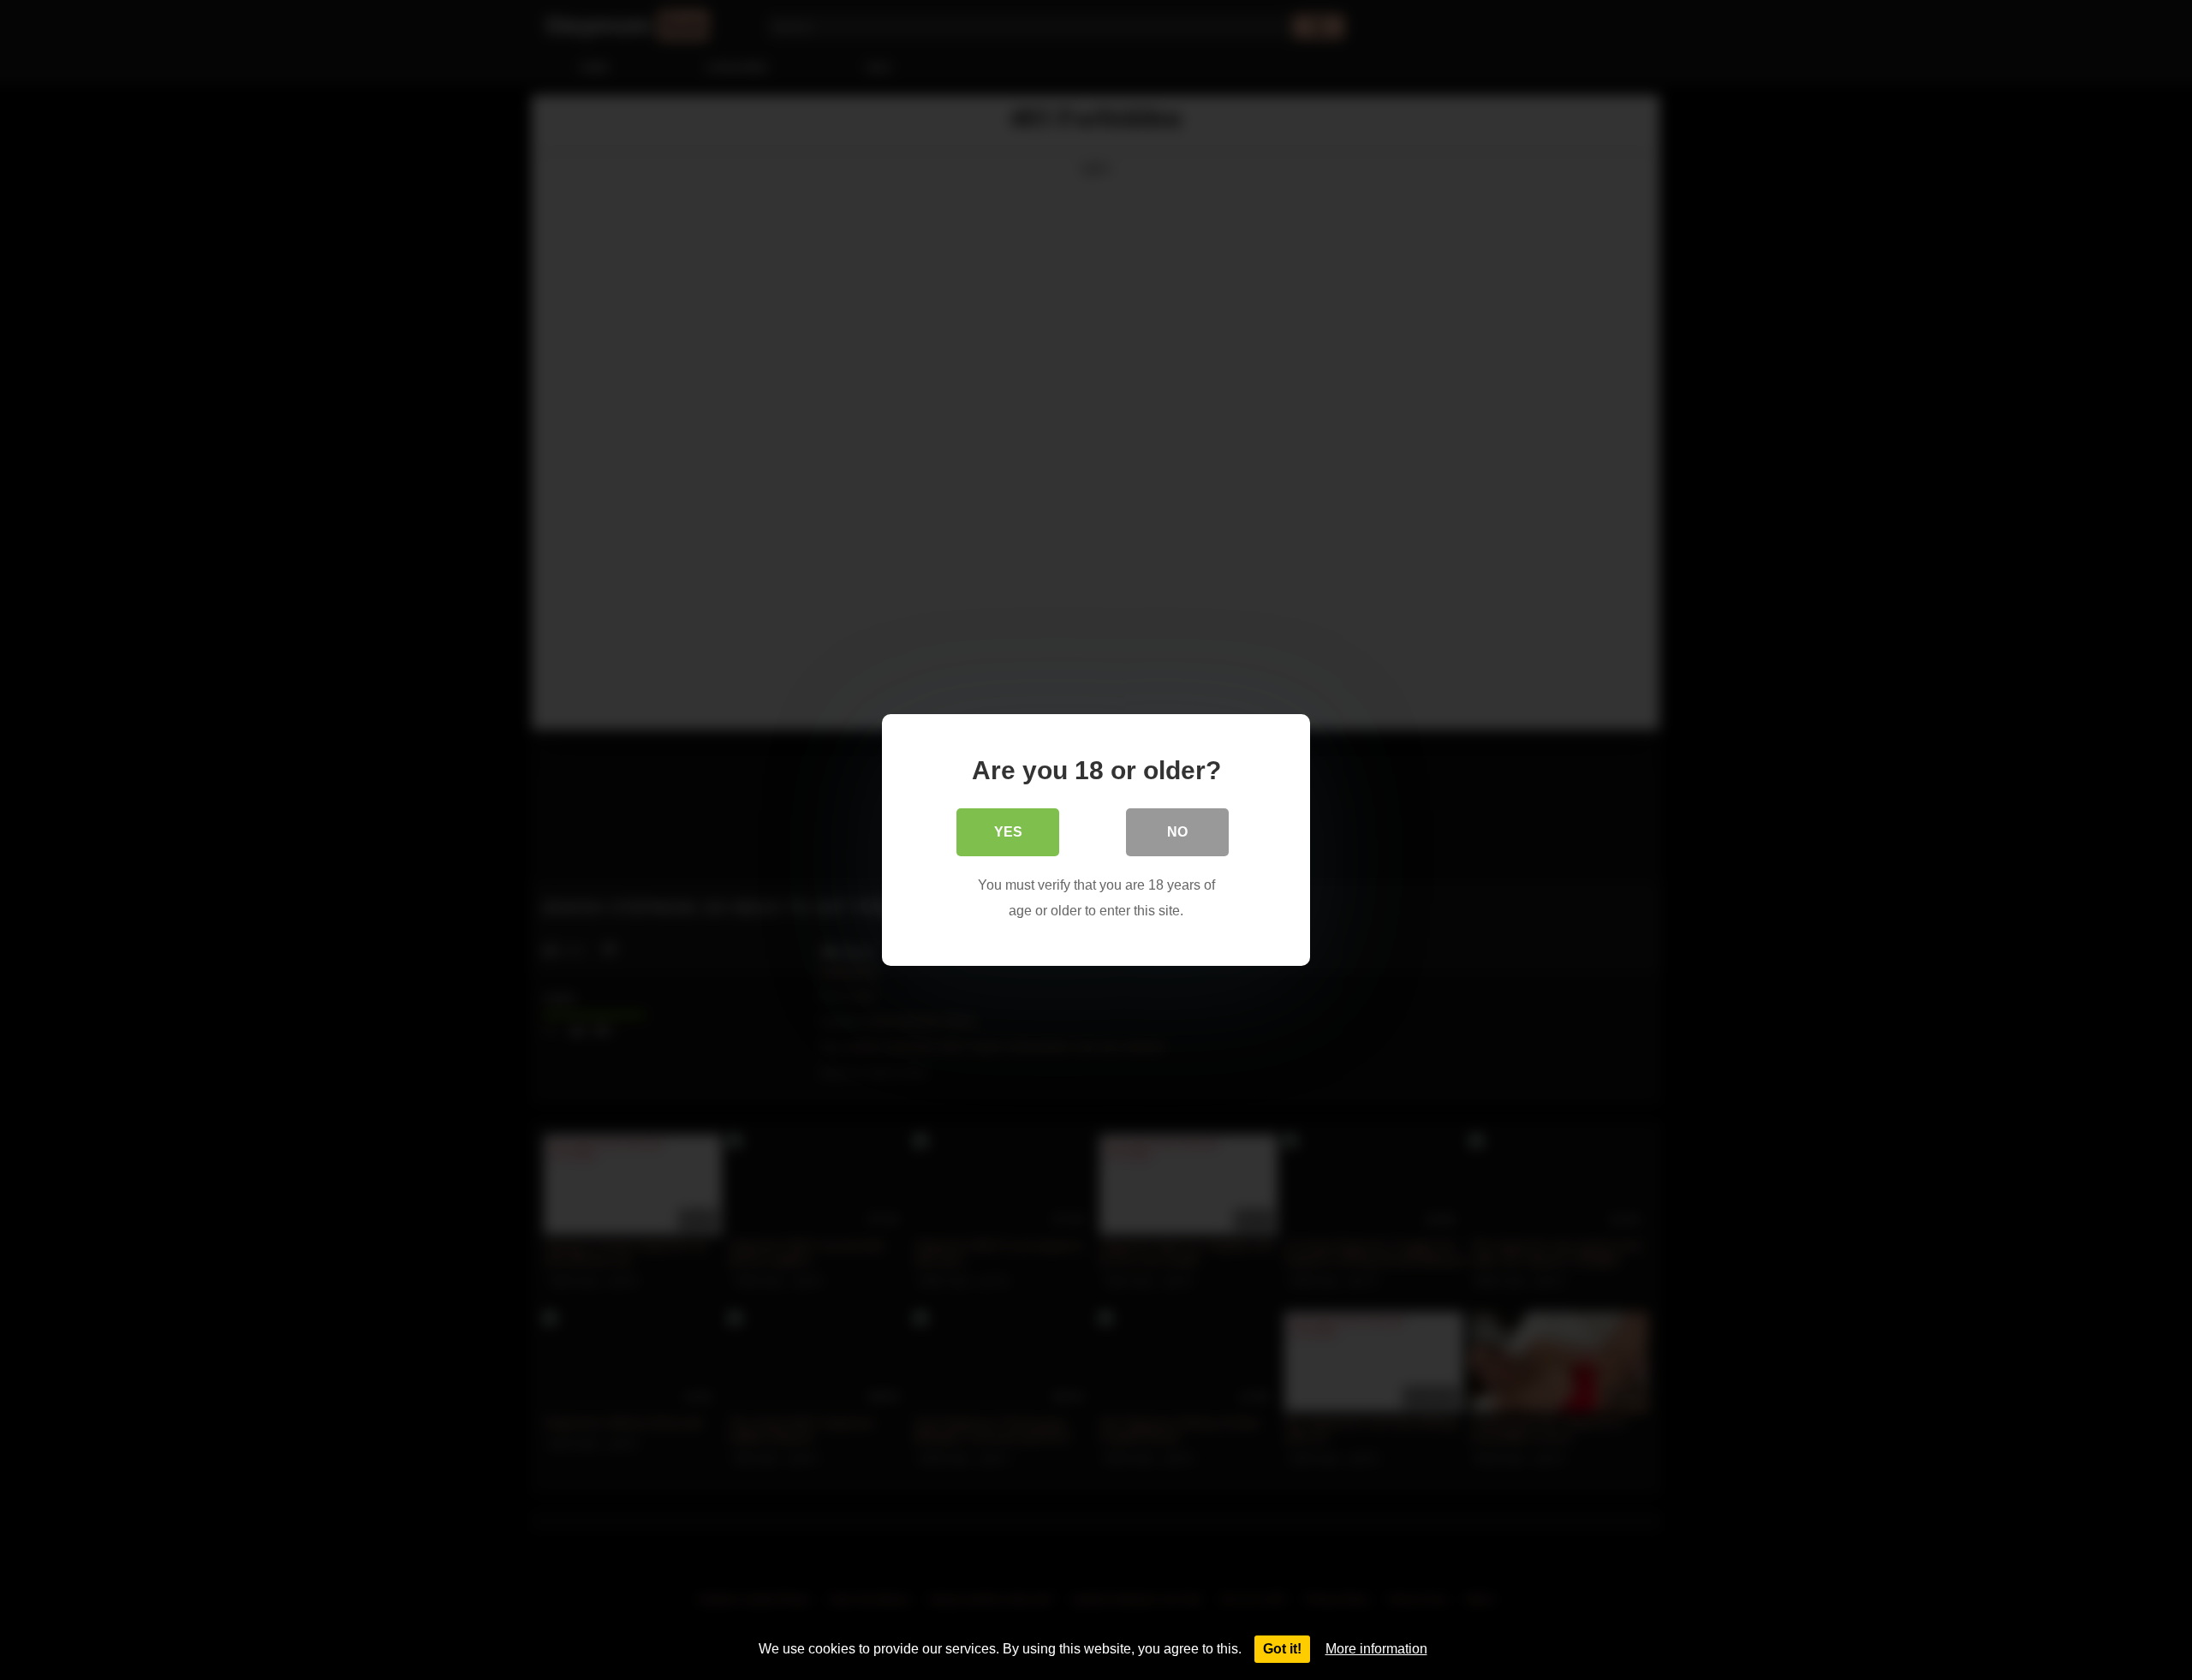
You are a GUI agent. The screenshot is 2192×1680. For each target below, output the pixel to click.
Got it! (1282, 1649)
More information (1376, 1649)
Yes (1008, 832)
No (1177, 832)
